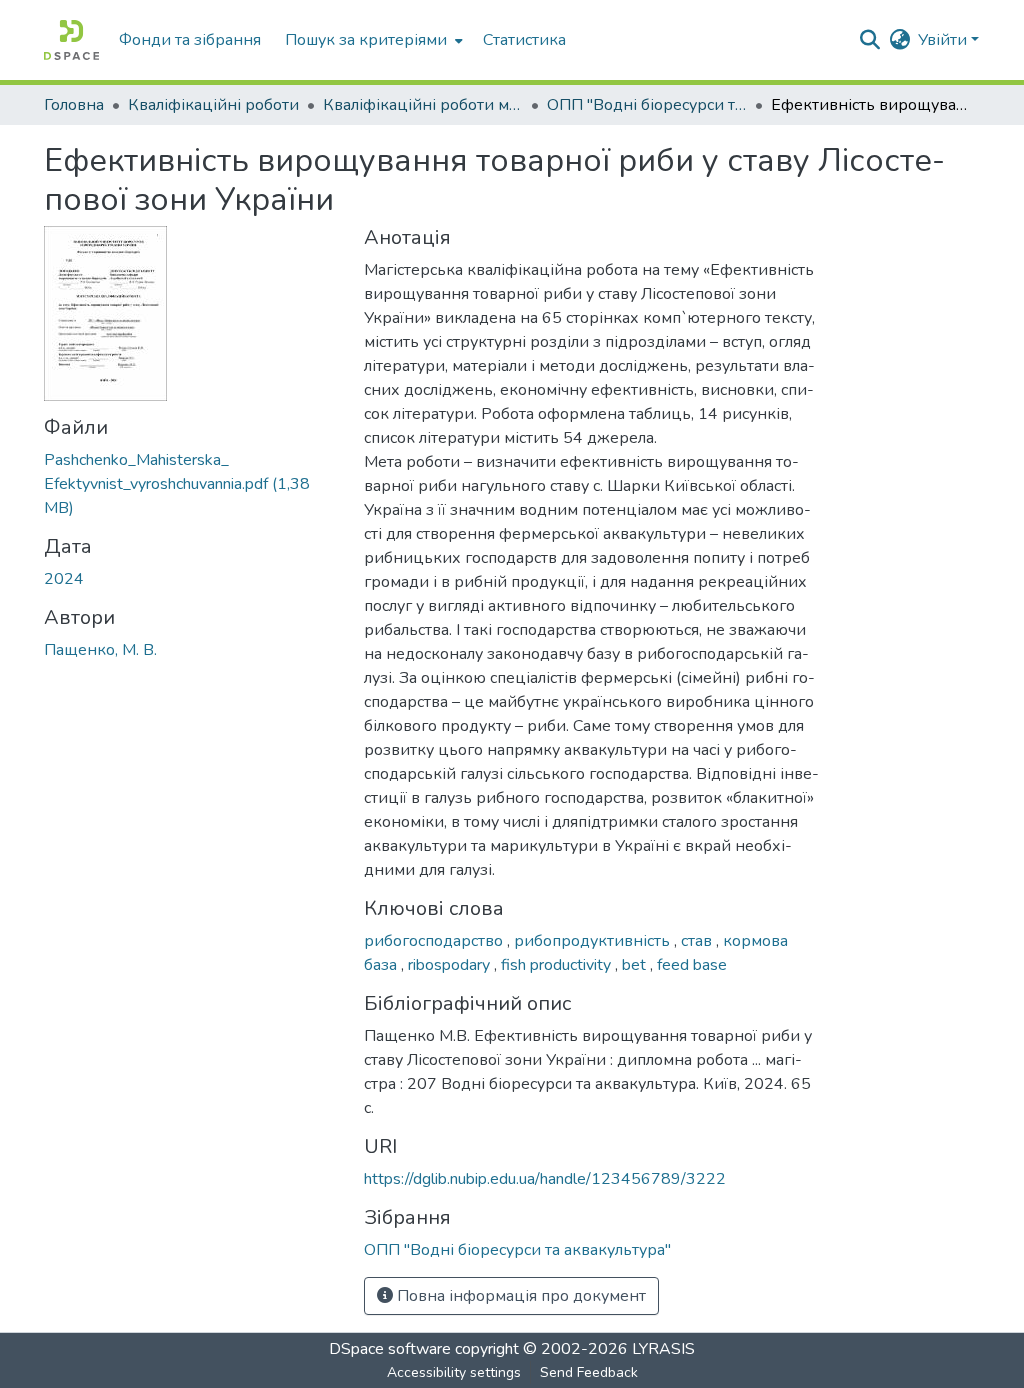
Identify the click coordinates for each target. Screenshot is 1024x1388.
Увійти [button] (944, 40)
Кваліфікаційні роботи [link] (213, 105)
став (698, 941)
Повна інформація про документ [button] (519, 1296)
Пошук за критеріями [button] (366, 40)
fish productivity (558, 965)
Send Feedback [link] (589, 1372)
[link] (192, 484)
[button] (71, 40)
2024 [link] (64, 579)
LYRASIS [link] (663, 1349)
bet (636, 965)
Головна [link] (74, 105)
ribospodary (451, 965)
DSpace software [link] (390, 1349)
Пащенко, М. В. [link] (100, 650)
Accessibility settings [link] (454, 1372)
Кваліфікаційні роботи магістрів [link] (423, 105)
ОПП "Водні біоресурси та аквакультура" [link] (647, 105)
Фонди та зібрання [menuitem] (190, 40)
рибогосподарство (435, 941)
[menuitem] (372, 40)
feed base (692, 965)
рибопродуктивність (594, 941)
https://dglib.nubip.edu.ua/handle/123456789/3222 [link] (545, 1179)
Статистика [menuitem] (524, 40)
